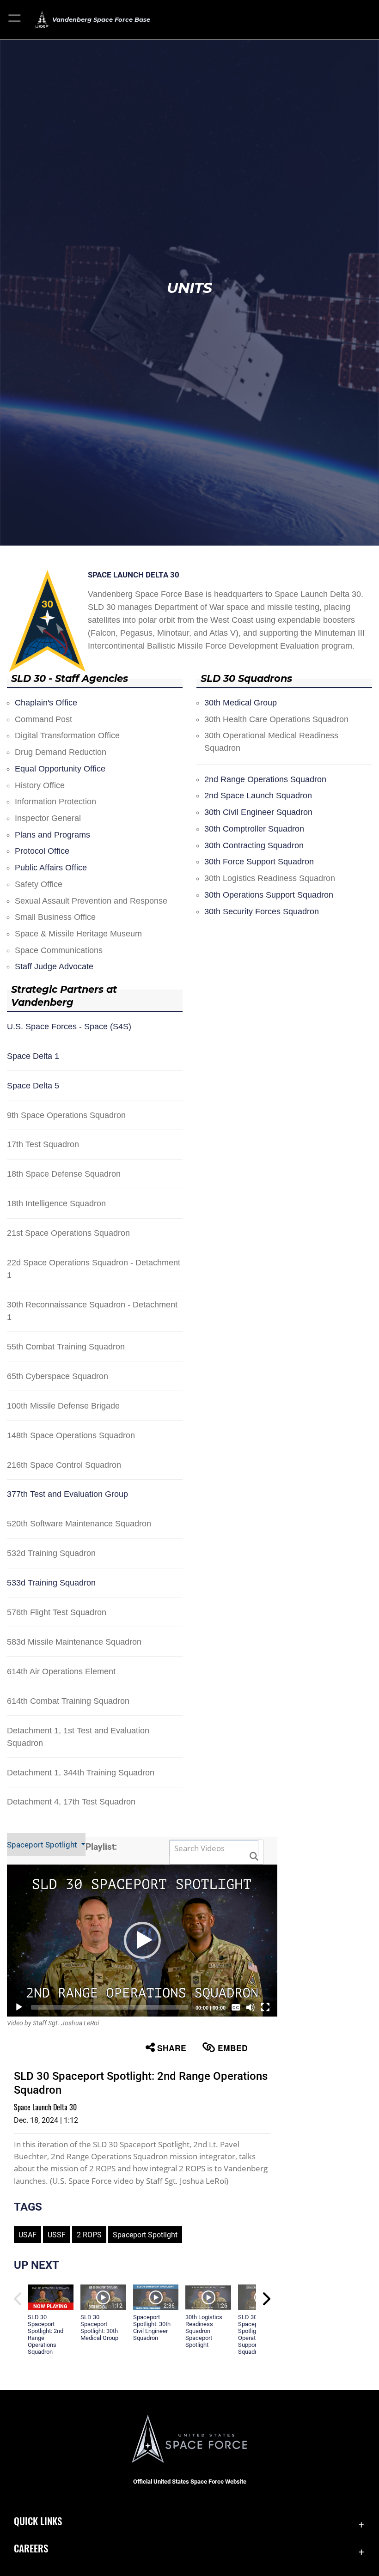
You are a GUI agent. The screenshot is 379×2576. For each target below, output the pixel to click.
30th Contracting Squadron (254, 845)
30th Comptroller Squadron (254, 829)
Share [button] (172, 2048)
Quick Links (38, 2521)
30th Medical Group (241, 703)
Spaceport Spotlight (43, 1845)
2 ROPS (89, 2235)
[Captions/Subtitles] (236, 2007)
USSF (57, 2235)
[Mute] (251, 2007)
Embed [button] (233, 2048)
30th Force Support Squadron (259, 862)
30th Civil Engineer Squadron (258, 812)
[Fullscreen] (265, 2007)
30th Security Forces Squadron (262, 911)
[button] (15, 20)
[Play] (19, 2007)
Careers (31, 2548)
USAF (28, 2235)
